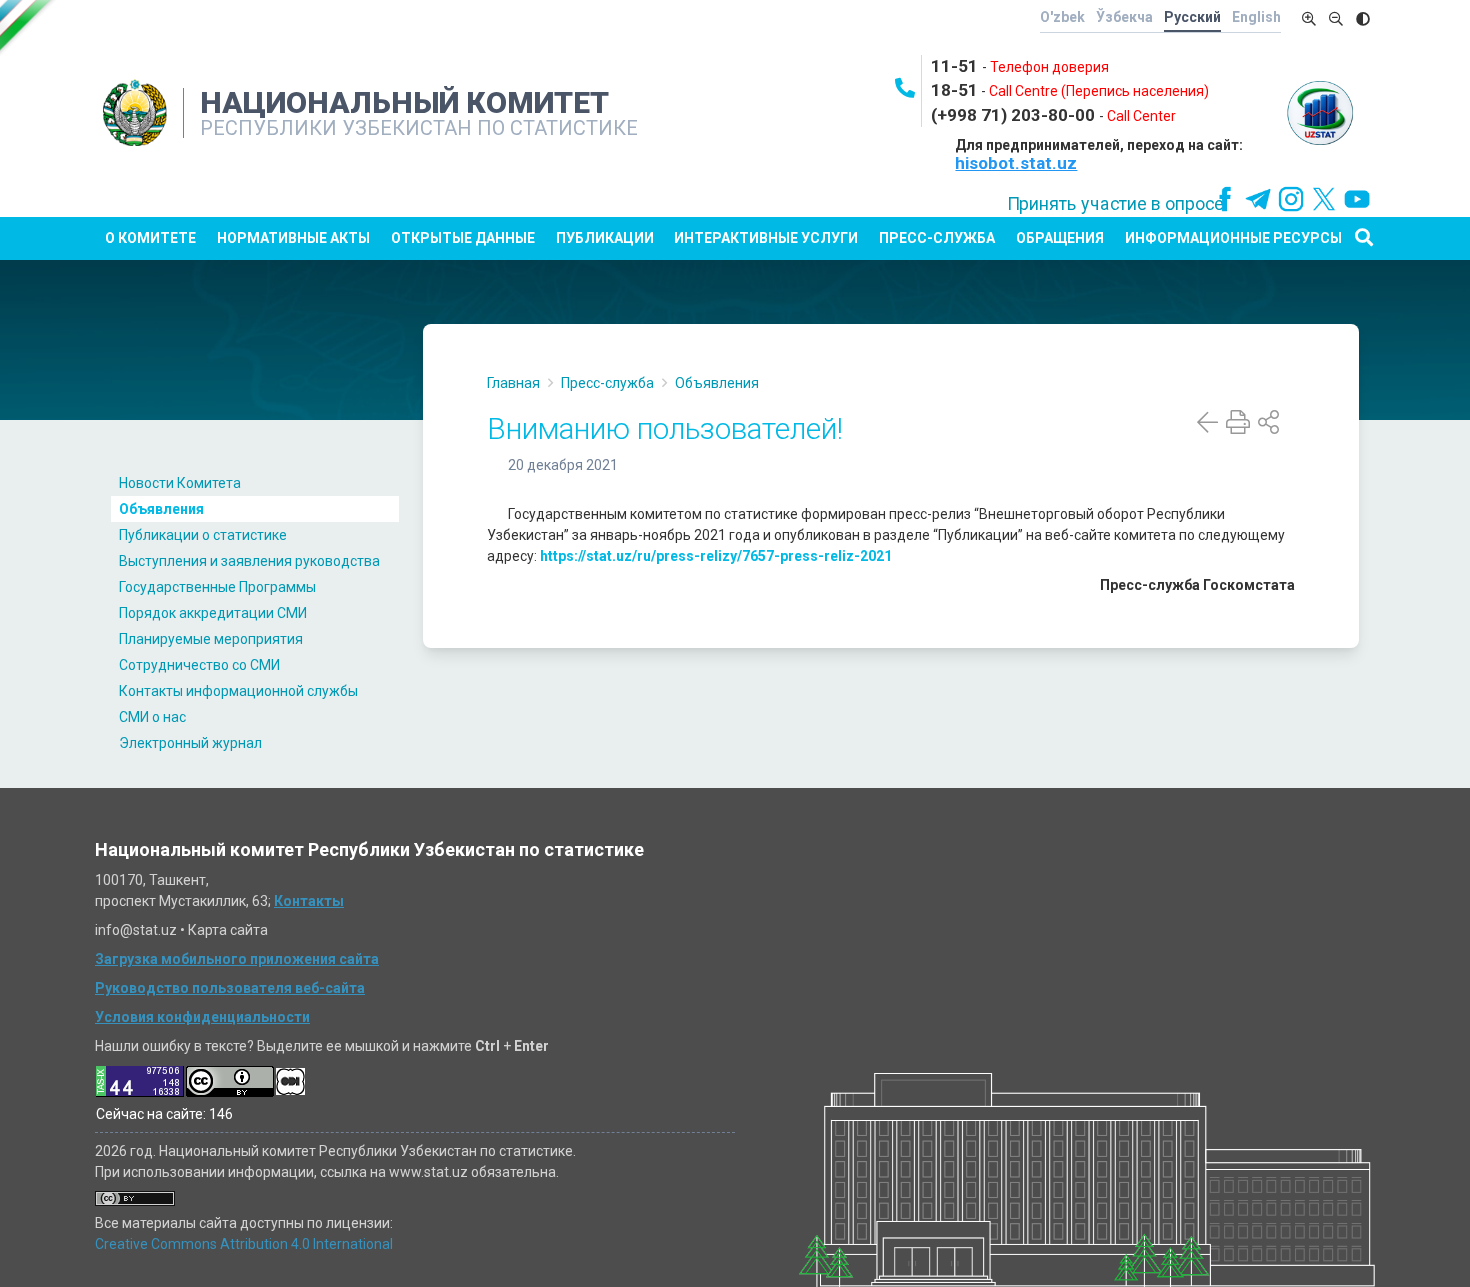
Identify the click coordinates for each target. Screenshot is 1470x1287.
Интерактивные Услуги (766, 238)
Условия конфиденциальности (202, 1017)
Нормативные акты (293, 238)
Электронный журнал (190, 743)
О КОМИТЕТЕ (150, 238)
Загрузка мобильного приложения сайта (237, 959)
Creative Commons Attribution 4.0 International (244, 1244)
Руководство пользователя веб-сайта (230, 988)
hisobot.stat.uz (1016, 163)
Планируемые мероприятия (211, 639)
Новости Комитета (180, 483)
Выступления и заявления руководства (249, 561)
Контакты (309, 901)
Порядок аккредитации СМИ (213, 613)
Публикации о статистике (203, 535)
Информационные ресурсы (1233, 238)
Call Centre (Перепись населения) (1099, 91)
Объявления (161, 509)
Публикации (605, 238)
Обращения (1060, 238)
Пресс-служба (937, 238)
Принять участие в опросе (1115, 204)
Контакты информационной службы (238, 691)
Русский (1192, 17)
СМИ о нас (152, 717)
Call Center (1141, 116)
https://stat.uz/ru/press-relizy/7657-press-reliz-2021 (716, 556)
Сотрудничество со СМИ (199, 665)
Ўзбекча (1124, 17)
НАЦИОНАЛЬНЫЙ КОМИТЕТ (404, 102)
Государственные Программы (217, 587)
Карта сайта (228, 930)
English (1256, 17)
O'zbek (1062, 17)
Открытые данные (463, 238)
